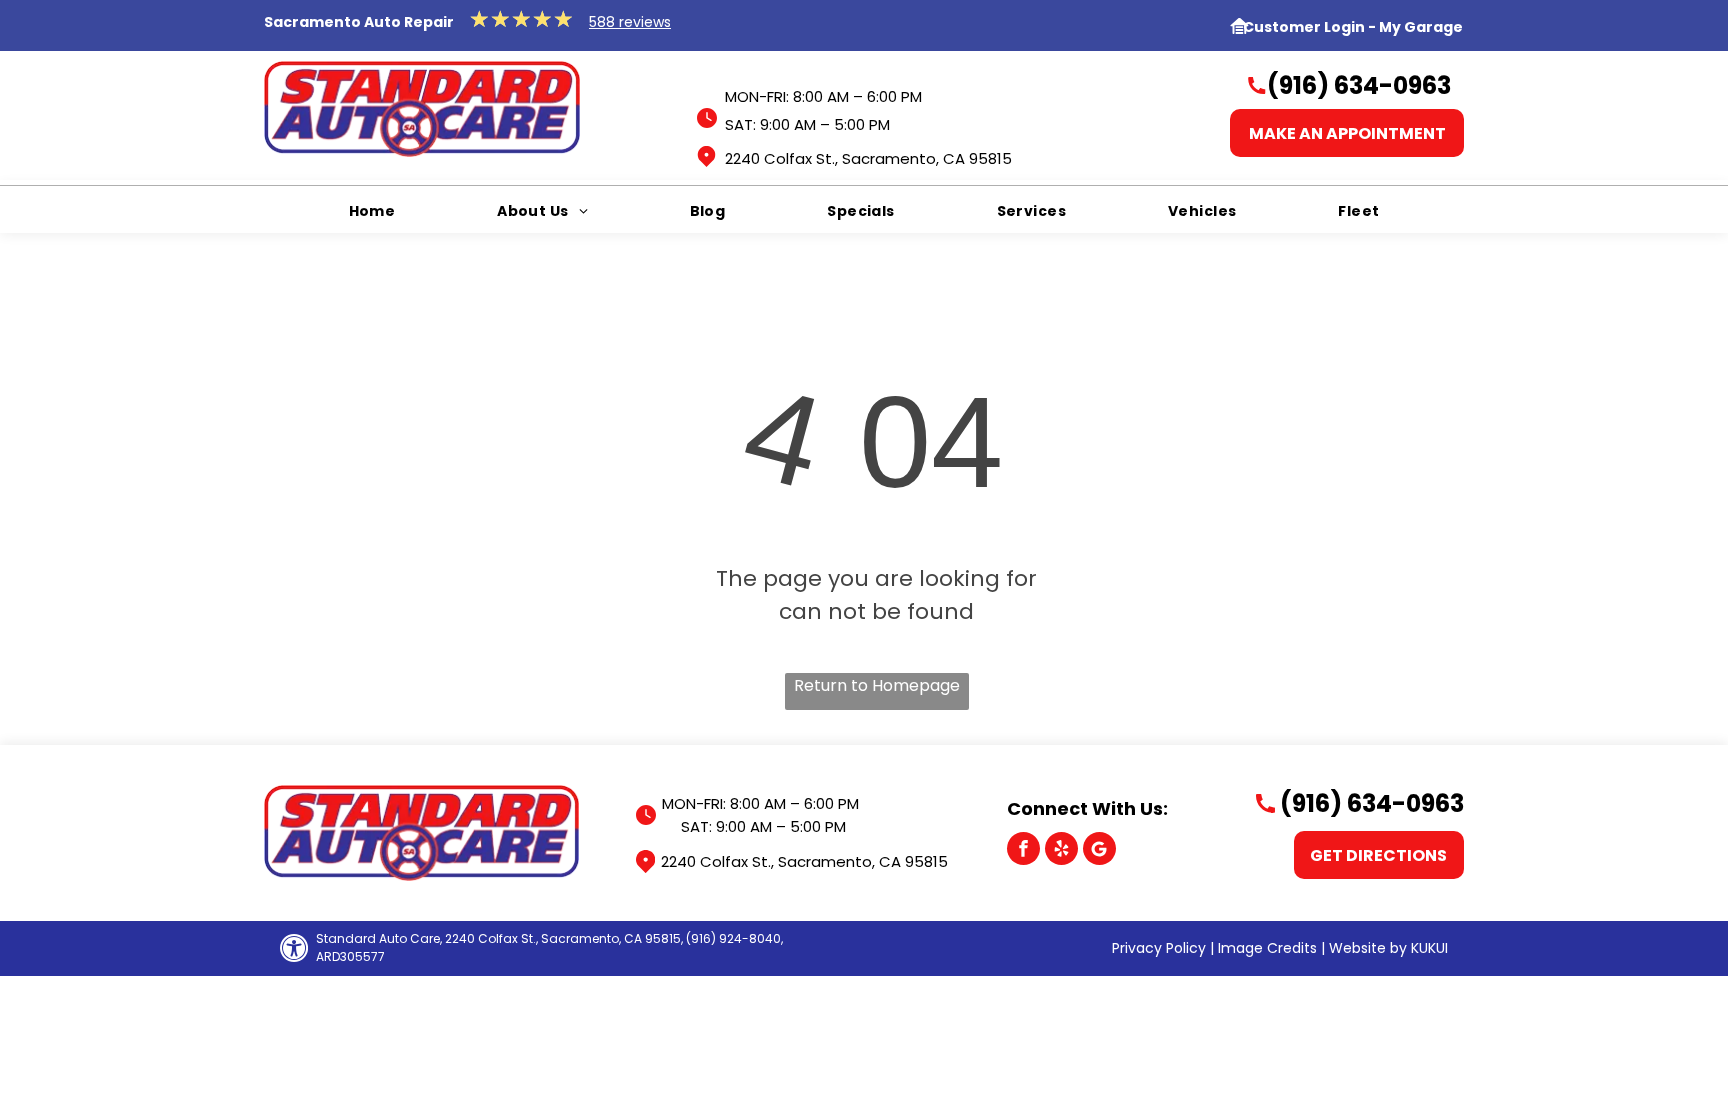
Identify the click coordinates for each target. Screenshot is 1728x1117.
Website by (1368, 948)
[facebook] (1023, 851)
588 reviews (630, 22)
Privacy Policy (1159, 948)
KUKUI (1429, 948)
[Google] (1099, 851)
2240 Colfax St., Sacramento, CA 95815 (868, 158)
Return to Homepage (877, 685)
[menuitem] (372, 211)
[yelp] (1061, 851)
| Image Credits (1263, 948)
